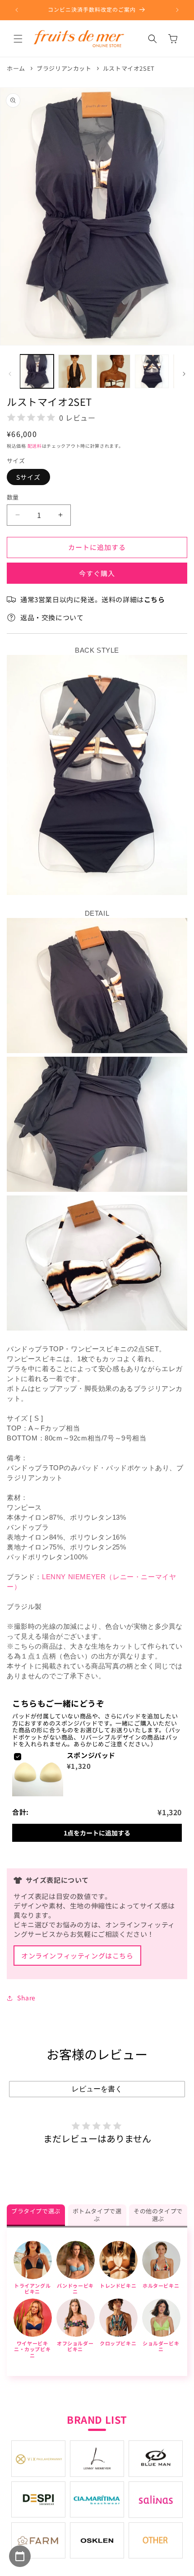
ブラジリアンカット (64, 68)
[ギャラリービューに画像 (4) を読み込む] (152, 371)
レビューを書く (97, 2089)
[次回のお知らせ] (177, 10)
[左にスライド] (10, 374)
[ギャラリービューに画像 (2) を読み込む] (75, 371)
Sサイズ (28, 477)
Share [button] (26, 1998)
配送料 (35, 446)
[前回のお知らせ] (17, 10)
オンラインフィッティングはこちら (77, 1956)
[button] (18, 39)
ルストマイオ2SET (129, 68)
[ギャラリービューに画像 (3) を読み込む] (113, 371)
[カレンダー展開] (20, 2556)
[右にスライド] (184, 374)
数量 (13, 497)
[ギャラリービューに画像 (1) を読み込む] (37, 371)
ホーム (16, 68)
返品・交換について (52, 617)
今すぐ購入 (97, 573)
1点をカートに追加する (97, 1833)
